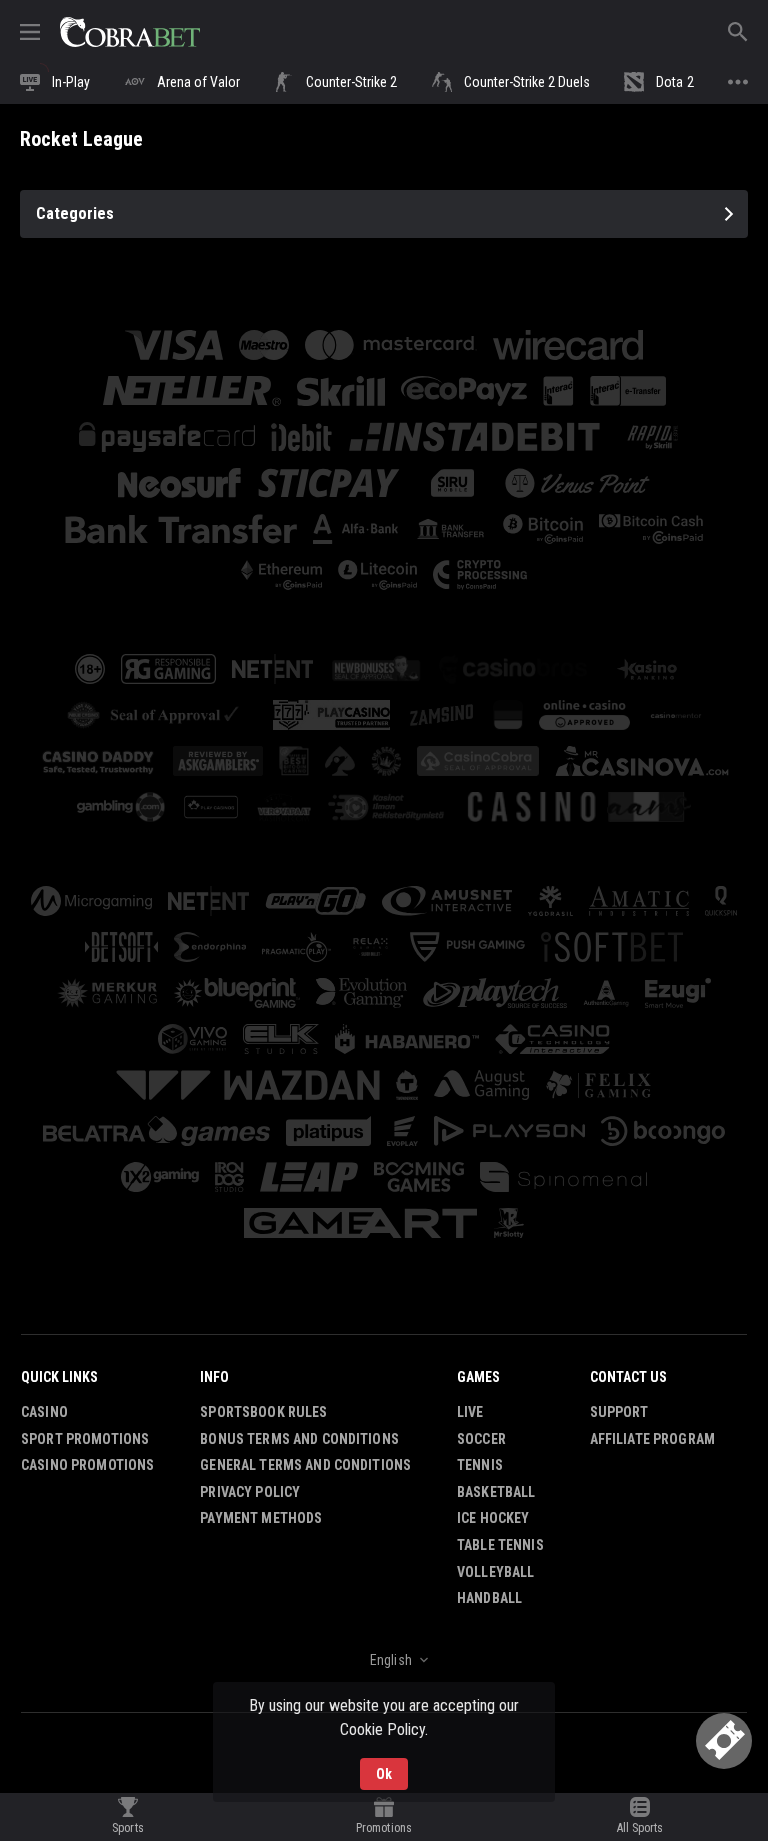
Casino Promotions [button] (87, 1465)
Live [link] (470, 1412)
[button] (272, 669)
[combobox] (383, 1660)
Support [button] (619, 1412)
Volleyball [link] (495, 1572)
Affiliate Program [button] (652, 1439)
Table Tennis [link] (500, 1545)
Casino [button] (44, 1412)
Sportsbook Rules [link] (263, 1412)
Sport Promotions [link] (85, 1439)
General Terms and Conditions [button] (305, 1465)
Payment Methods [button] (261, 1518)
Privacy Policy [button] (250, 1492)
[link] (130, 32)
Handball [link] (489, 1598)
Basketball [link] (496, 1492)
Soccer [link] (481, 1439)
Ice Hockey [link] (493, 1518)
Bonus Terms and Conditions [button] (299, 1439)
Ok (384, 1774)
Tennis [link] (480, 1465)
